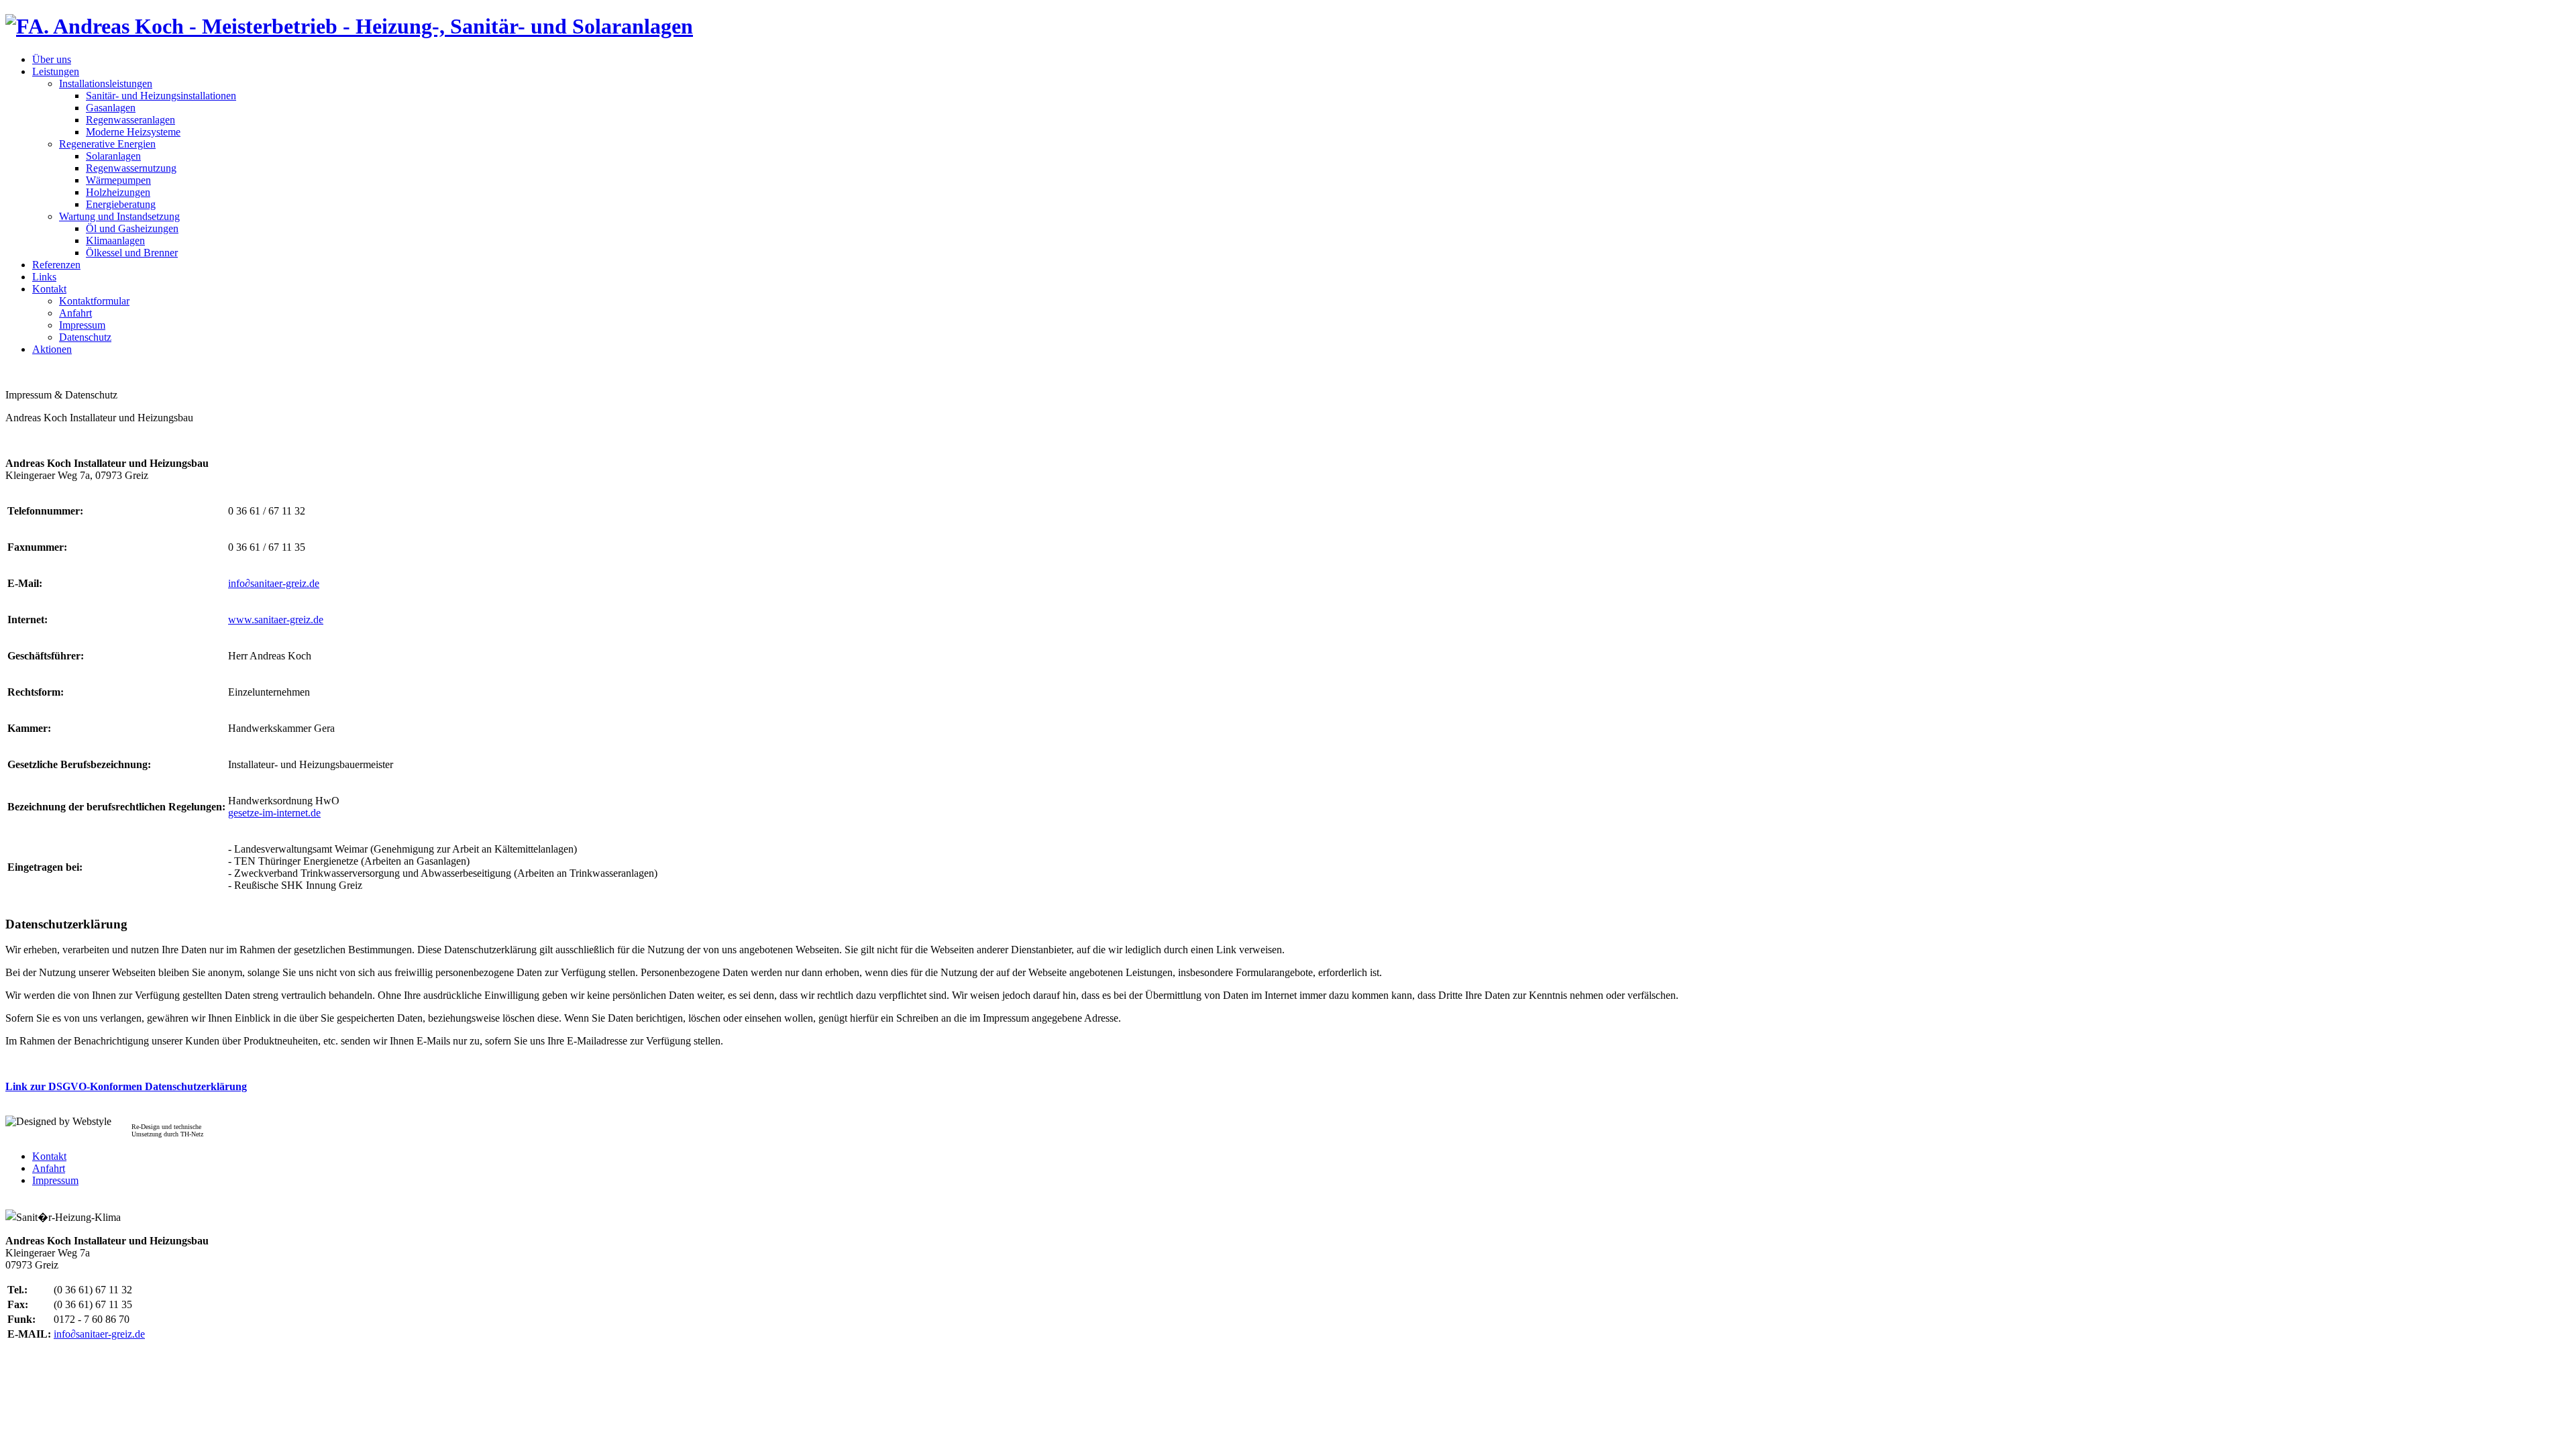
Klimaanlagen (115, 240)
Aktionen (52, 349)
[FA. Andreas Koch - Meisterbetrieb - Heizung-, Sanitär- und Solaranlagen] (349, 26)
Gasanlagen (111, 108)
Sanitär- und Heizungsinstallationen (161, 96)
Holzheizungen (118, 192)
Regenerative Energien (107, 144)
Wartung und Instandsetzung (119, 216)
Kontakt (49, 289)
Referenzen (56, 265)
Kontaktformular (94, 301)
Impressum (82, 325)
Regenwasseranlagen (130, 120)
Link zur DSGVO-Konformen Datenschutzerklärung (126, 1086)
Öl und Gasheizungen (132, 228)
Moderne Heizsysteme (133, 132)
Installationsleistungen (106, 84)
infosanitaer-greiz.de (274, 583)
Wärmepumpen (118, 180)
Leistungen (56, 71)
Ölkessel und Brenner (132, 253)
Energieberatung (121, 204)
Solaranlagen (113, 156)
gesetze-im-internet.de (274, 813)
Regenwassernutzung (131, 168)
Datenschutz (85, 337)
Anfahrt (75, 313)
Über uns (52, 59)
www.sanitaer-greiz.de (276, 620)
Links (44, 277)
